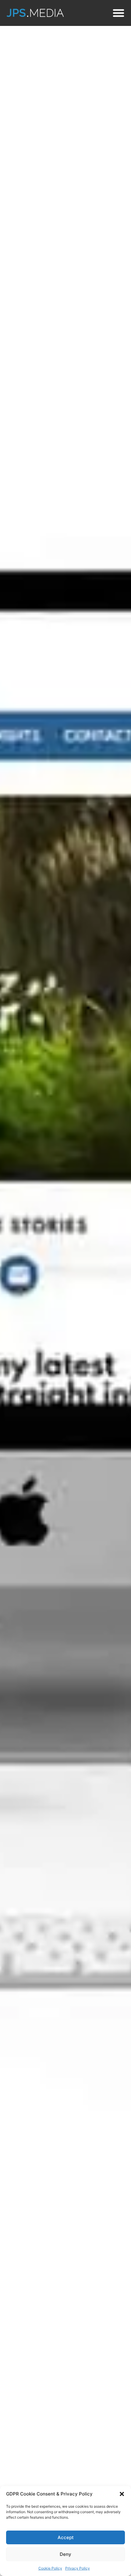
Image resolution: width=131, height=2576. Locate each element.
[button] (122, 2494)
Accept (66, 2537)
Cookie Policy (50, 2568)
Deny (65, 2554)
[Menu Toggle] (119, 13)
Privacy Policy (78, 2568)
